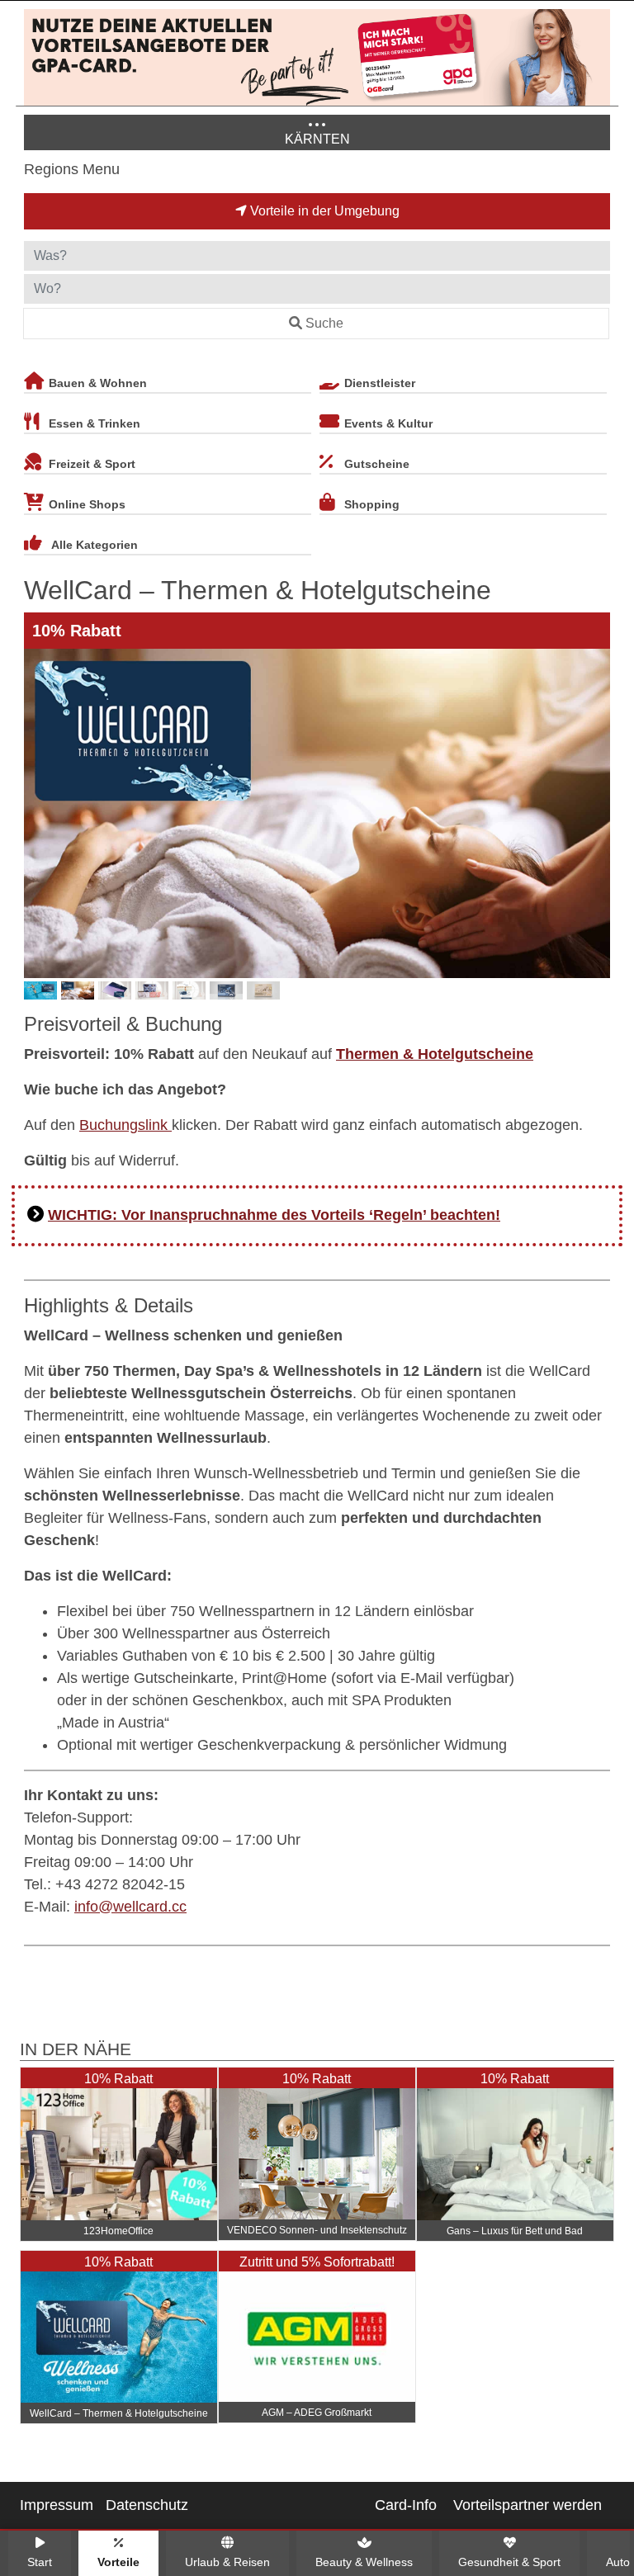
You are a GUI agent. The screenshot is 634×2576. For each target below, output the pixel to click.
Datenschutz (147, 2505)
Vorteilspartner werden (528, 2505)
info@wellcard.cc (130, 1907)
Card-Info (406, 2505)
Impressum (57, 2505)
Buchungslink (125, 1125)
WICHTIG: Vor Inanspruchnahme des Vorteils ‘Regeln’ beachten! (274, 1215)
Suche (324, 323)
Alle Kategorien (95, 545)
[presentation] (40, 813)
